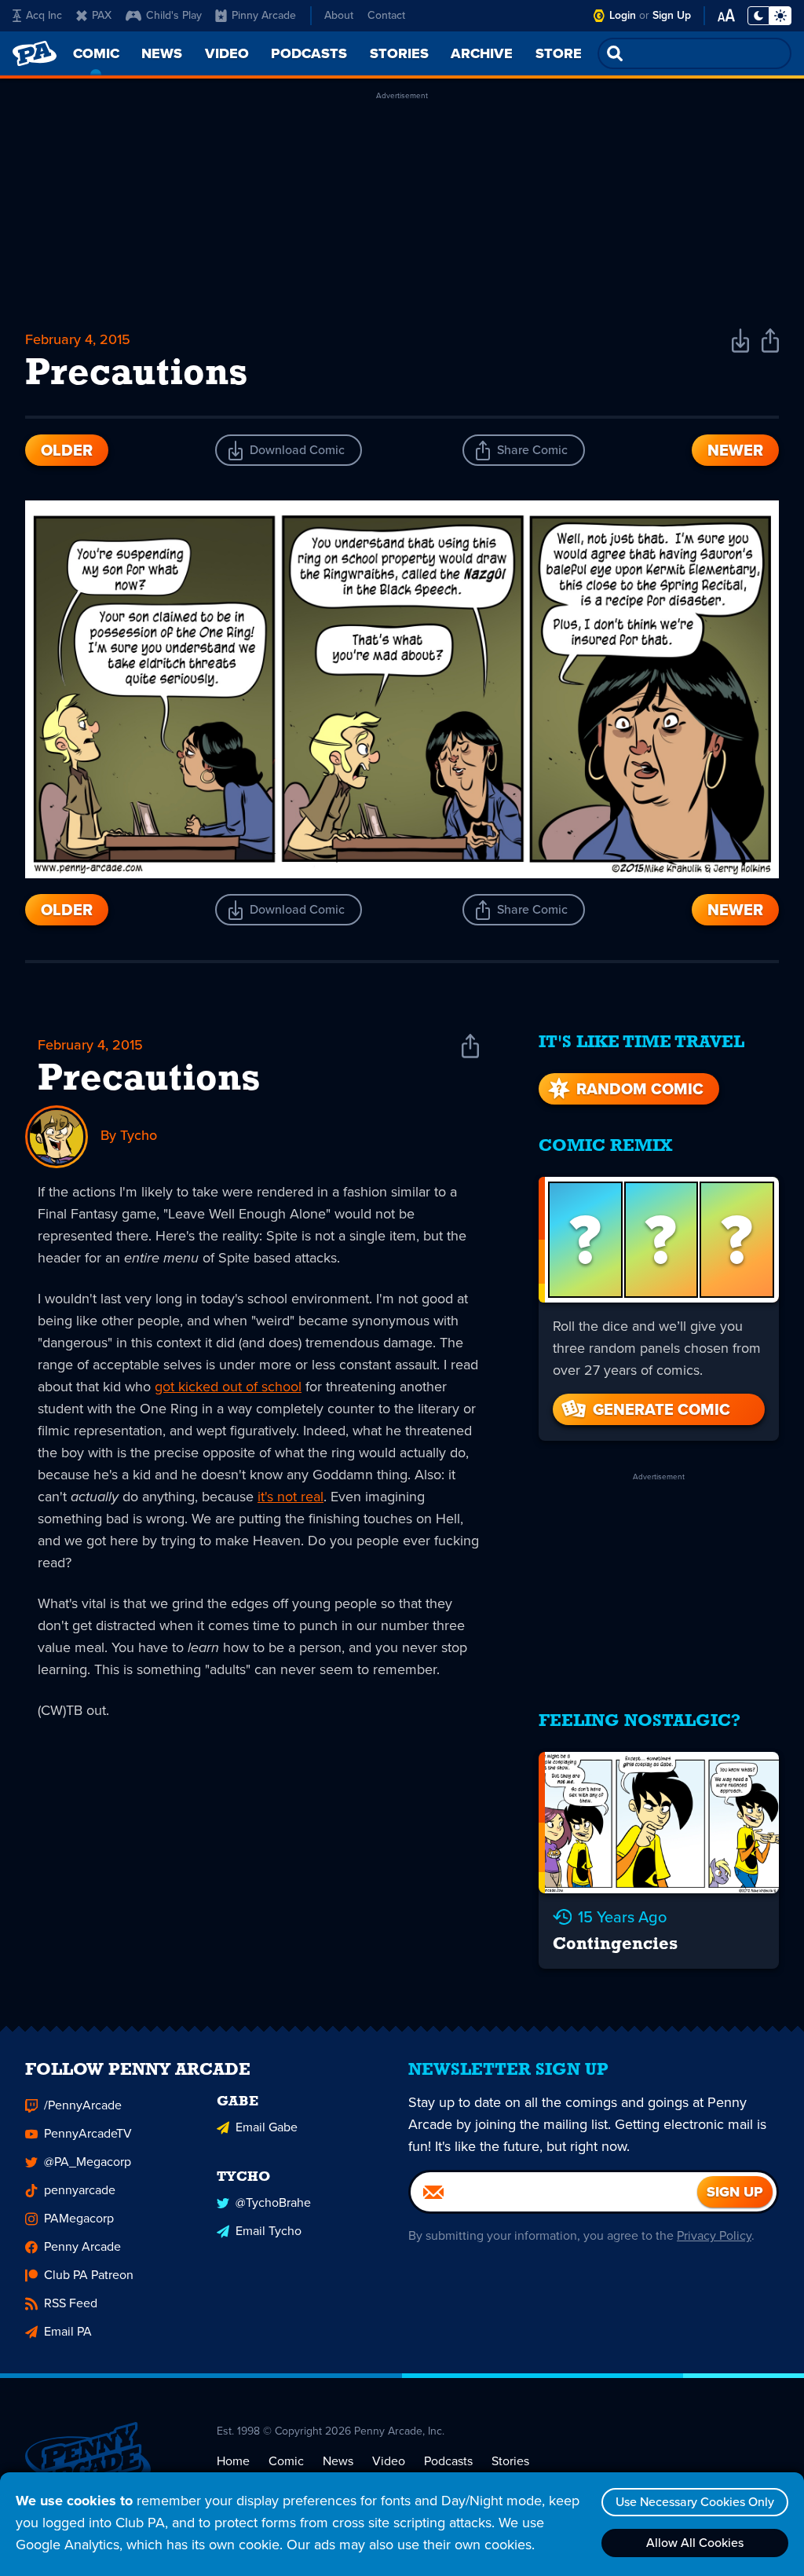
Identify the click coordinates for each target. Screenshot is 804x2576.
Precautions (149, 1080)
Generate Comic (661, 1409)
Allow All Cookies (695, 2543)
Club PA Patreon (89, 2275)
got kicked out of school (228, 1387)
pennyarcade (80, 2190)
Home (233, 2461)
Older (67, 450)
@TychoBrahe (273, 2202)
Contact (386, 15)
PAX (102, 15)
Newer (735, 450)
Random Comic (640, 1089)
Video (389, 2461)
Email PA (68, 2331)
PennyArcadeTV (88, 2133)
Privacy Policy (714, 2235)
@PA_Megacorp (88, 2162)
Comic (286, 2461)
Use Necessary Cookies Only (695, 2502)
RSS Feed (71, 2303)
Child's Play (174, 15)
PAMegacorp (79, 2218)
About (339, 15)
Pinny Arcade (264, 15)
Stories (510, 2461)
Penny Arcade (82, 2246)
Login (623, 15)
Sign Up (672, 15)
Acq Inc (44, 15)
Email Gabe (267, 2127)
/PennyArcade (83, 2105)
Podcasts (448, 2461)
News (338, 2461)
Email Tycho (269, 2231)
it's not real (291, 1497)
